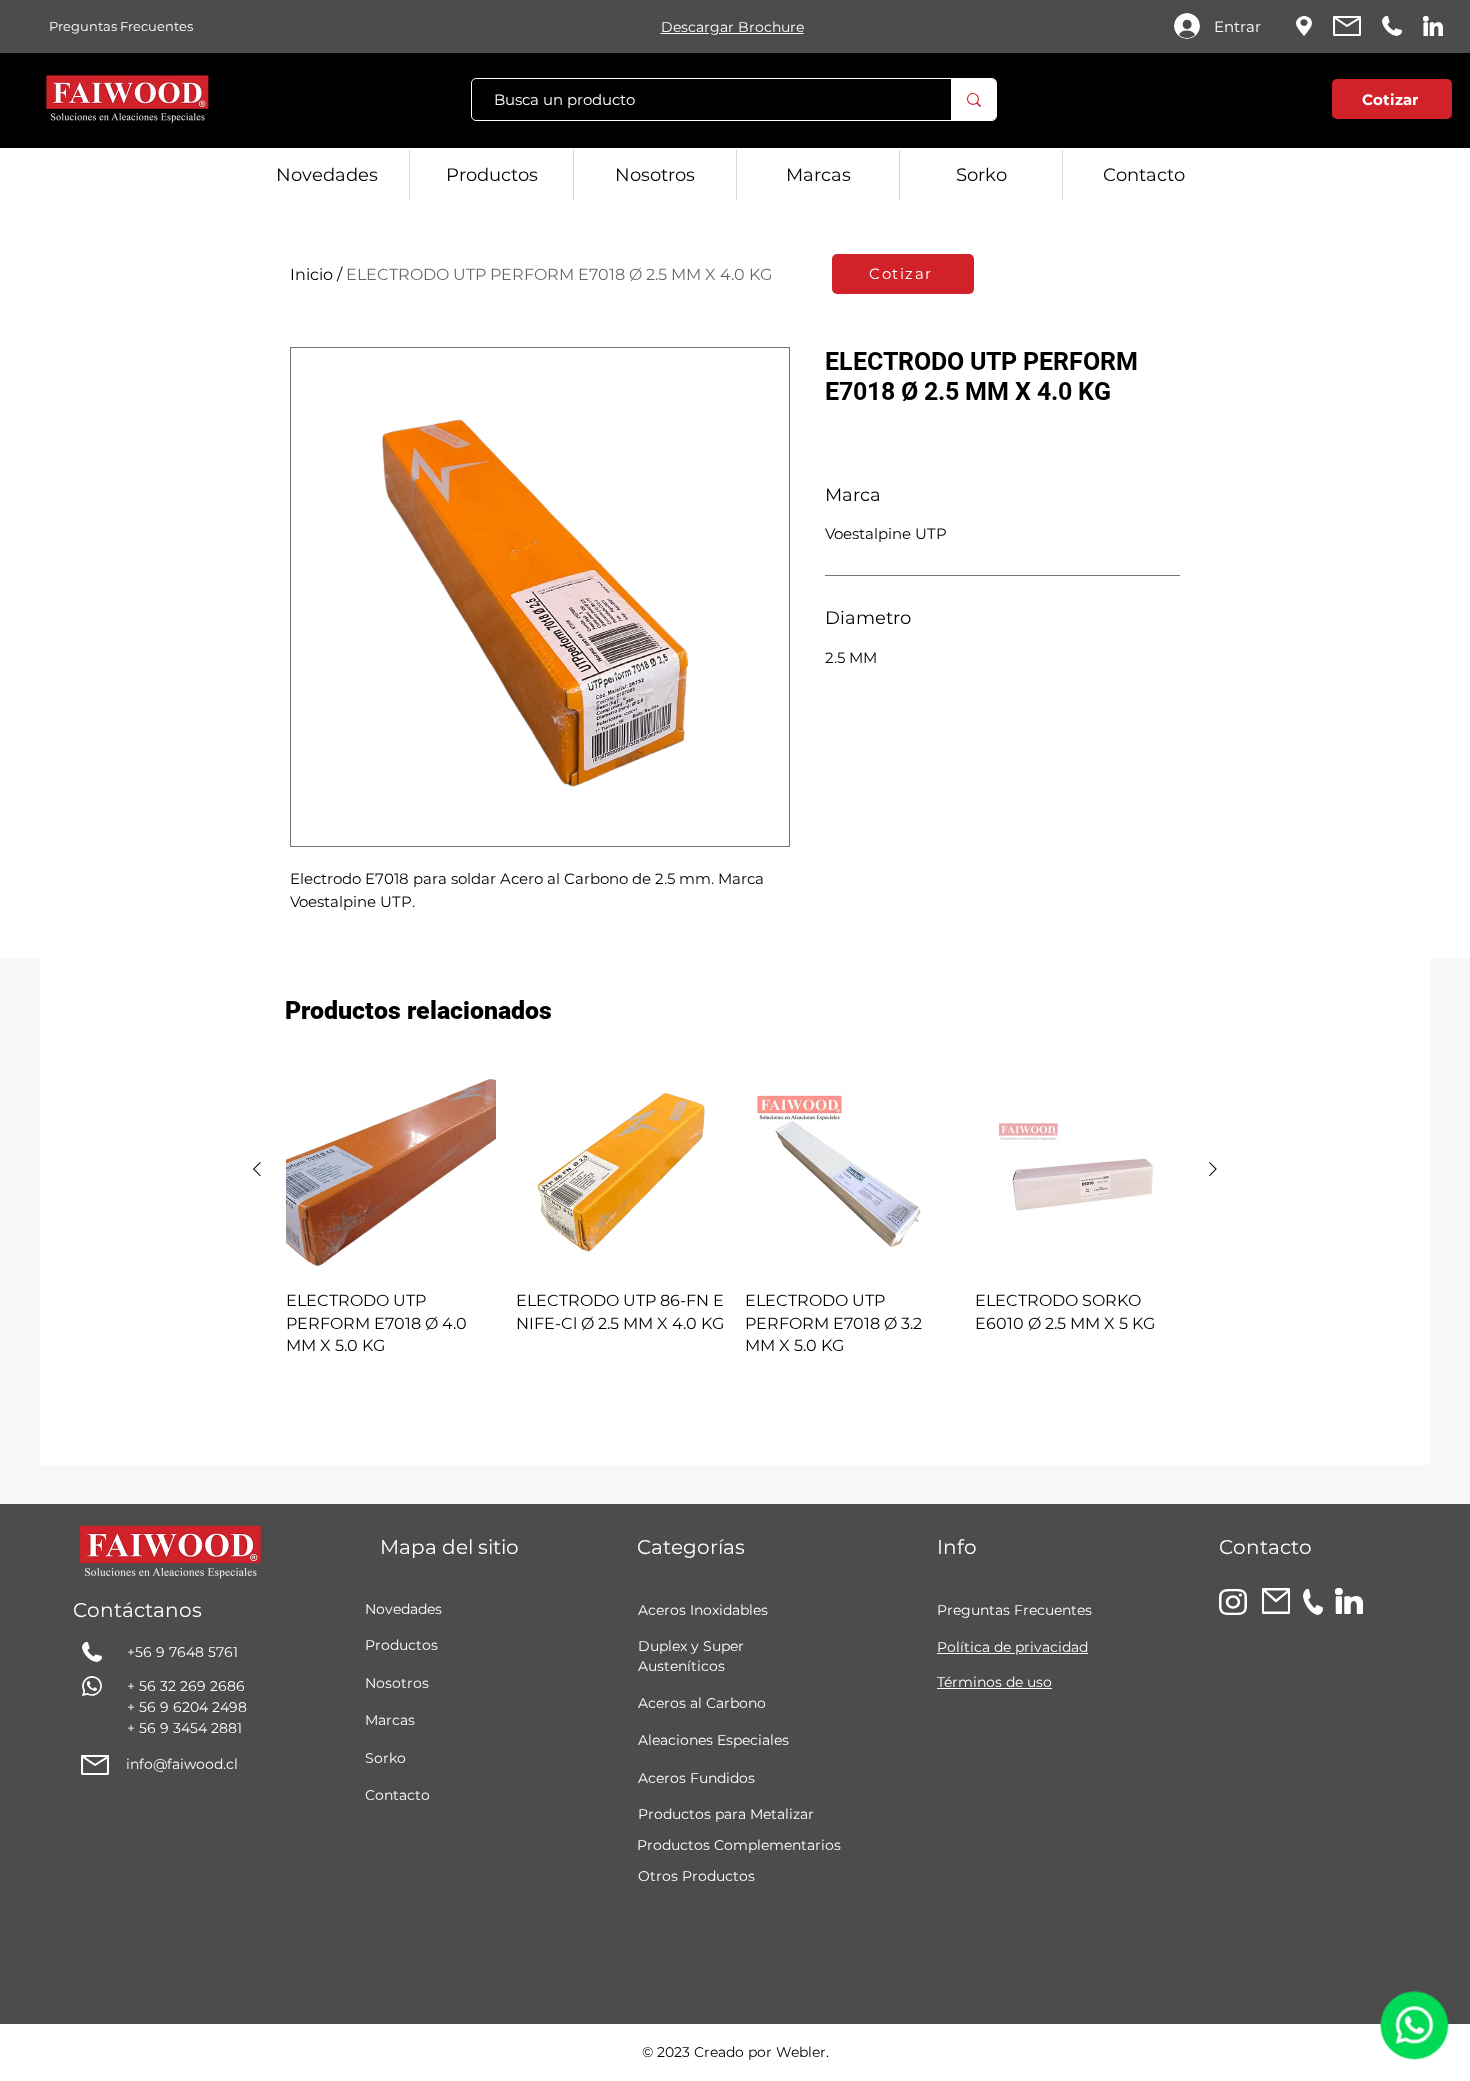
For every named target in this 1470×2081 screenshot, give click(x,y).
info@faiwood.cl (182, 1764)
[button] (1270, 103)
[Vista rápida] (391, 1170)
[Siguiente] (1213, 1169)
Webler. (802, 2052)
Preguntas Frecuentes (1014, 1610)
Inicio (311, 274)
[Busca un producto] (973, 99)
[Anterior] (257, 1169)
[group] (735, 1211)
